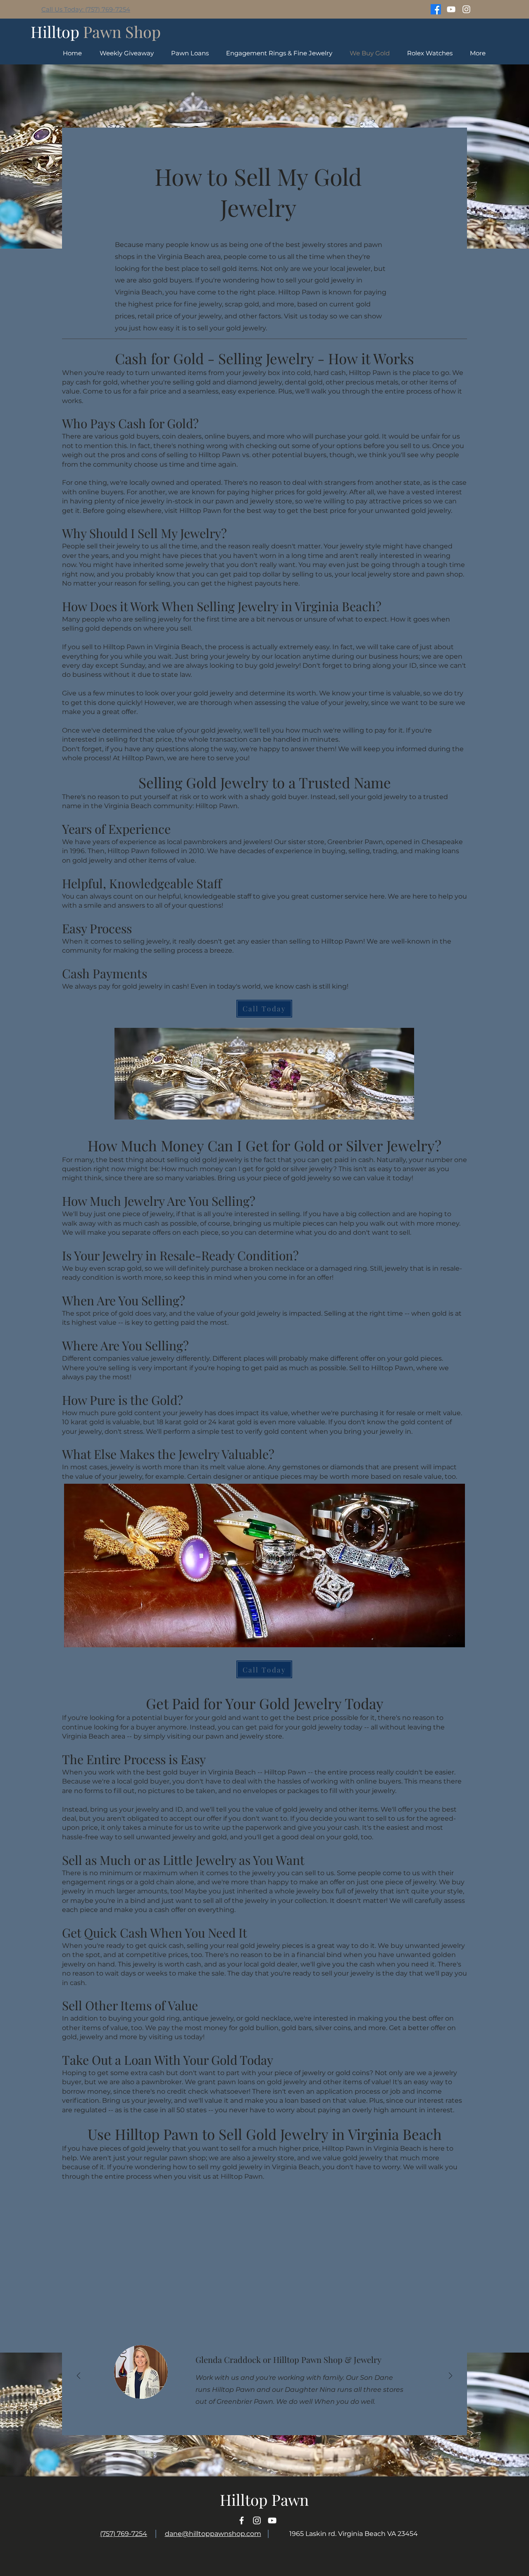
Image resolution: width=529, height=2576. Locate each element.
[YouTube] (451, 9)
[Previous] (79, 2376)
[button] (430, 53)
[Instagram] (466, 9)
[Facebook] (436, 9)
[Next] (450, 2376)
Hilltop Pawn (264, 2499)
